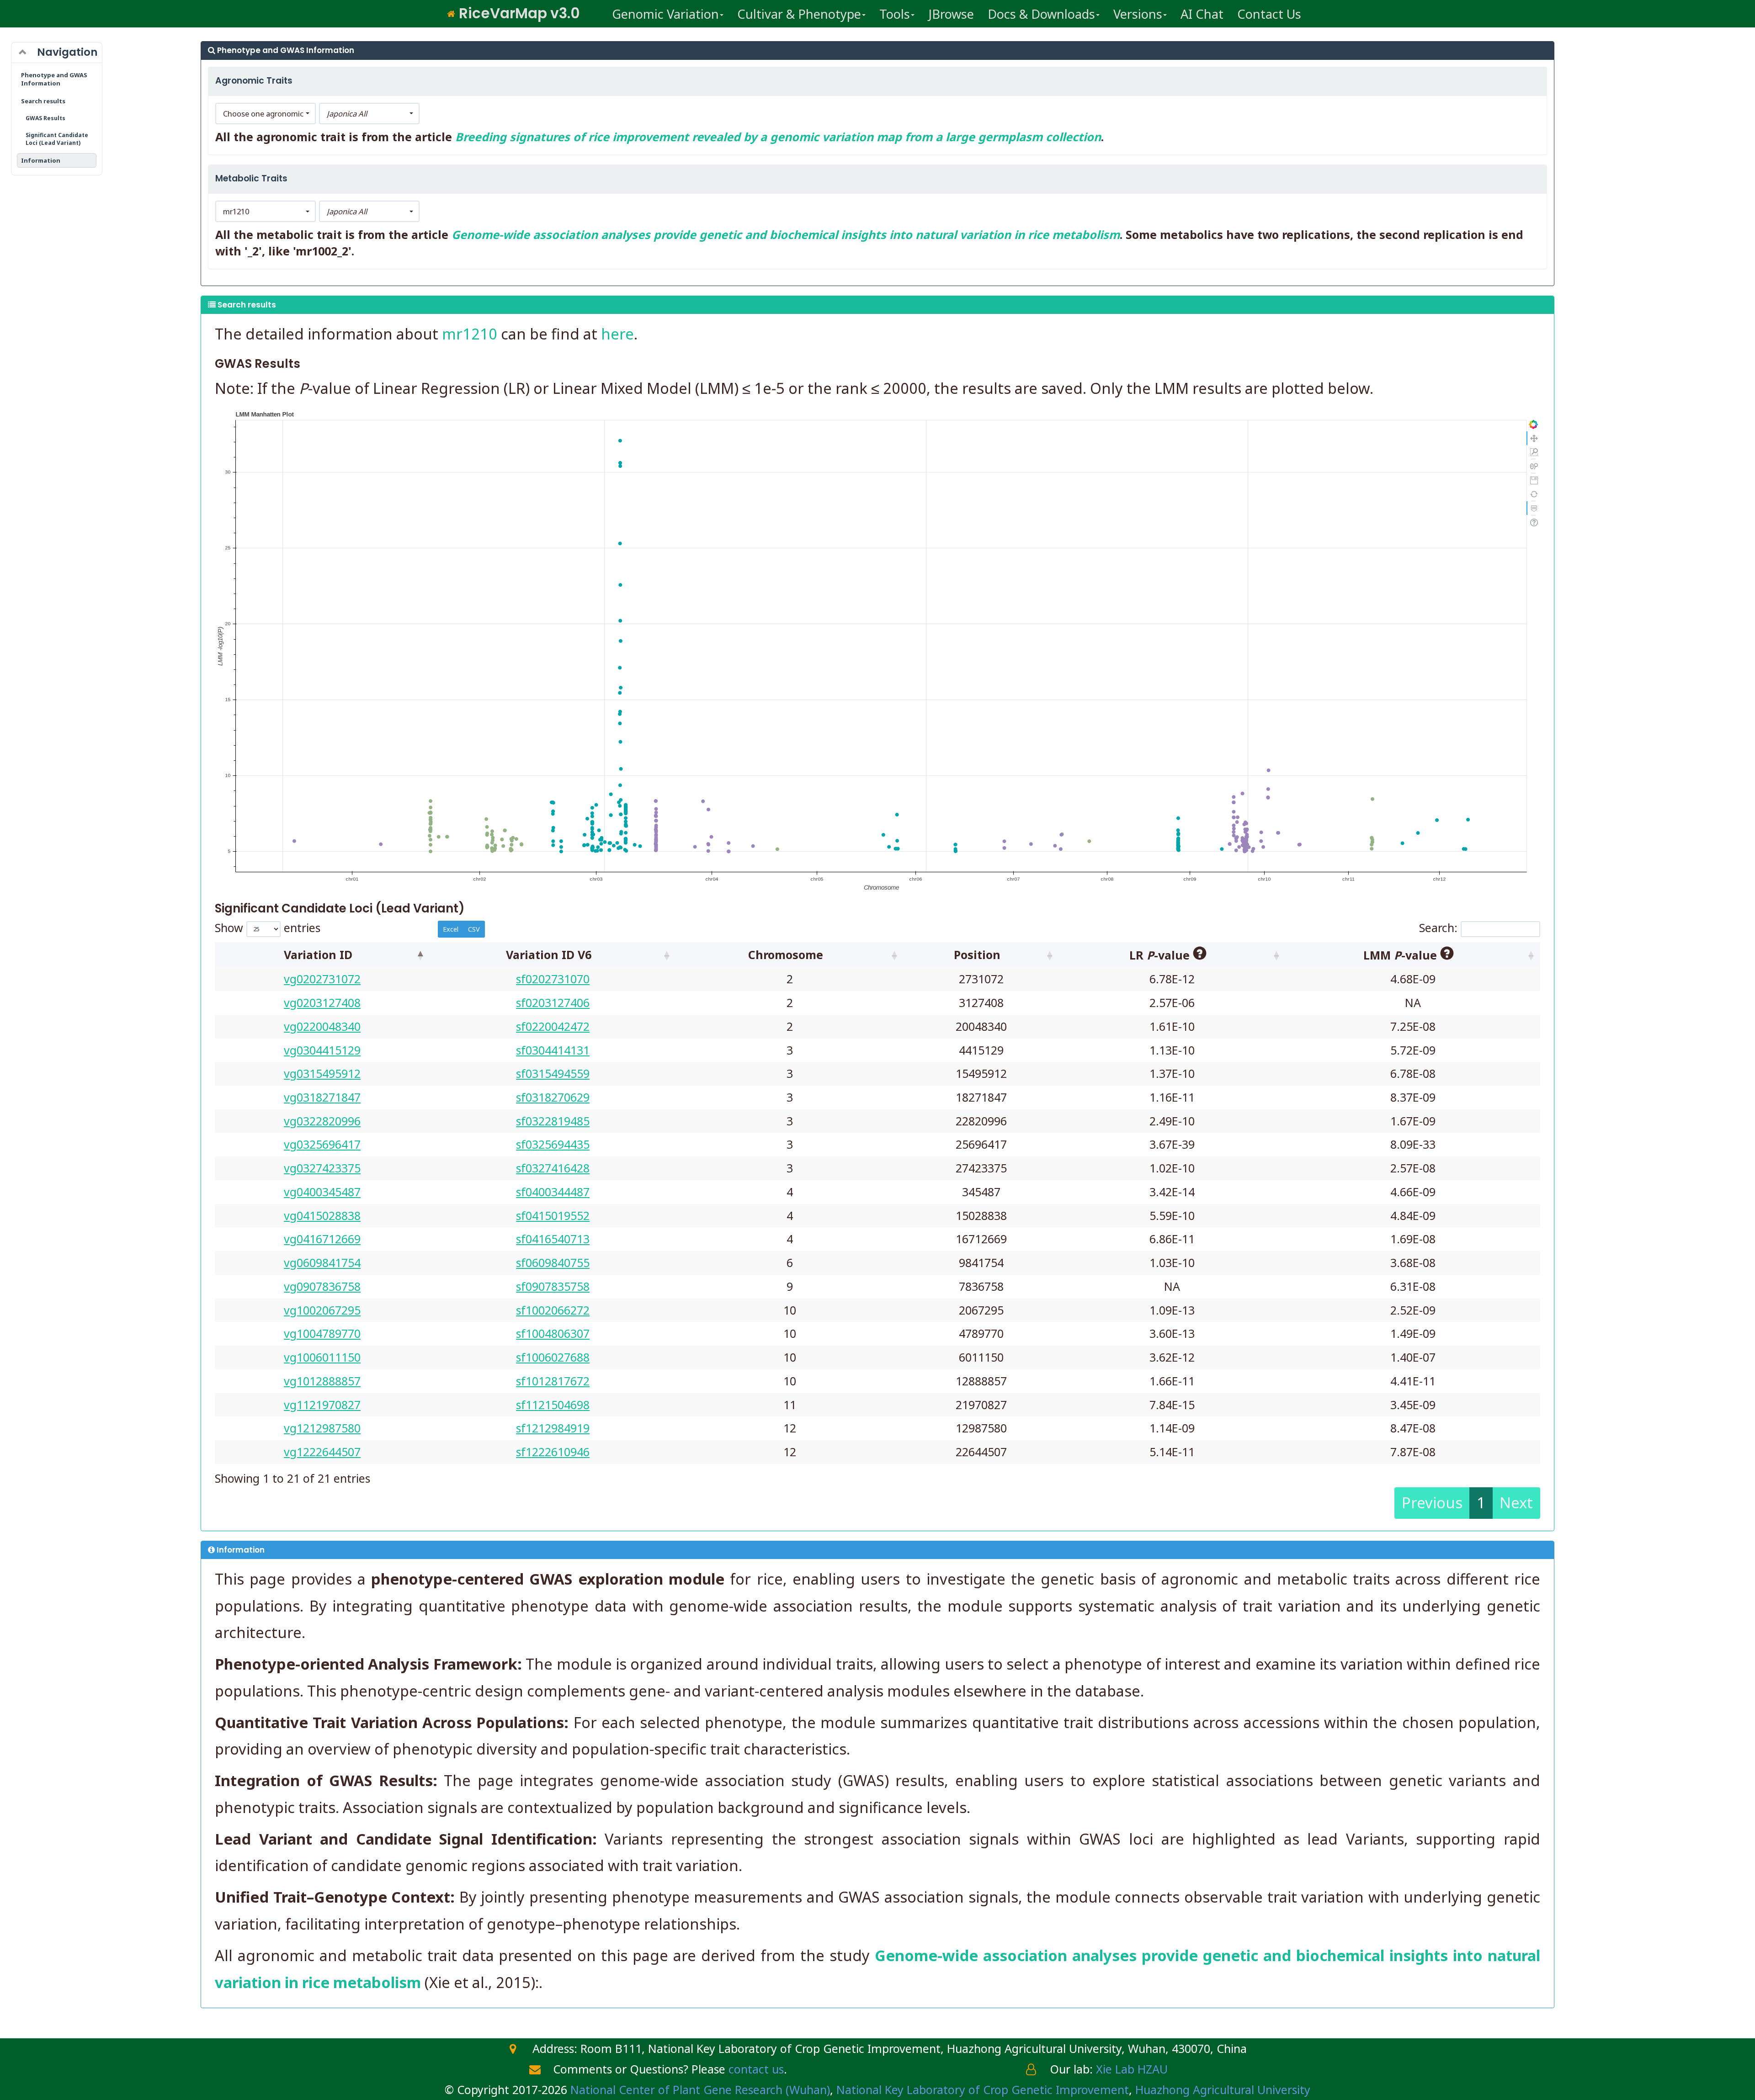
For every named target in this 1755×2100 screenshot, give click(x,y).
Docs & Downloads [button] (1041, 14)
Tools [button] (895, 14)
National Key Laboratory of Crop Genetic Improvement (983, 2089)
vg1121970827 (322, 1405)
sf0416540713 (553, 1239)
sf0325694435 (553, 1144)
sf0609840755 (553, 1262)
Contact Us (1269, 14)
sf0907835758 (553, 1286)
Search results (43, 101)
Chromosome (786, 955)
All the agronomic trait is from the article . (659, 137)
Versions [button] (1138, 14)
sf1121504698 (553, 1405)
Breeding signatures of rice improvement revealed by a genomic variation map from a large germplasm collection (778, 137)
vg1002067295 (322, 1310)
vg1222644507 (322, 1452)
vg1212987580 (322, 1428)
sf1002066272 (553, 1310)
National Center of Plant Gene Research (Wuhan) (700, 2089)
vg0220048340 (322, 1026)
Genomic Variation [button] (665, 14)
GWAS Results (45, 118)
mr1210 (470, 334)
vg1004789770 (322, 1333)
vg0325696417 (322, 1144)
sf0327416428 (553, 1168)
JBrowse (951, 14)
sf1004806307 (553, 1333)
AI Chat (1202, 14)
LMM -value (1402, 955)
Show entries (268, 928)
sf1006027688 (553, 1357)
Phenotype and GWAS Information (54, 79)
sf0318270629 (553, 1097)
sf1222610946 (553, 1452)
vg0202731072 (322, 979)
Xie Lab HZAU (1132, 2069)
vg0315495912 (322, 1073)
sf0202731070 (553, 979)
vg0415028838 (322, 1215)
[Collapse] (23, 53)
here (617, 334)
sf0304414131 (553, 1050)
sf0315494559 (553, 1073)
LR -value (1161, 955)
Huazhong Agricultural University (1223, 2089)
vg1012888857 (322, 1381)
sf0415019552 (553, 1215)
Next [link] (1516, 1503)
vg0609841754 (322, 1262)
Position (977, 955)
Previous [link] (1432, 1503)
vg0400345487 (322, 1192)
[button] (266, 114)
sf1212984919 (553, 1428)
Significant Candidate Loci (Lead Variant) (57, 139)
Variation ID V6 (549, 955)
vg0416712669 (322, 1239)
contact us (756, 2069)
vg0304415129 (322, 1050)
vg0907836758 (322, 1286)
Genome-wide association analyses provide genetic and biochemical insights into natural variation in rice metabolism (786, 234)
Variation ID (318, 955)
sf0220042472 (553, 1026)
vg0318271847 (322, 1097)
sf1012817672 (553, 1381)
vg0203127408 (322, 1002)
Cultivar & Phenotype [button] (799, 14)
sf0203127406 (553, 1002)
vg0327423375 (322, 1168)
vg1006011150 (322, 1357)
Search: (1438, 928)
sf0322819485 (553, 1121)
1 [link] (1481, 1503)
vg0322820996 (322, 1121)
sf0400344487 (553, 1192)
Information (41, 160)
